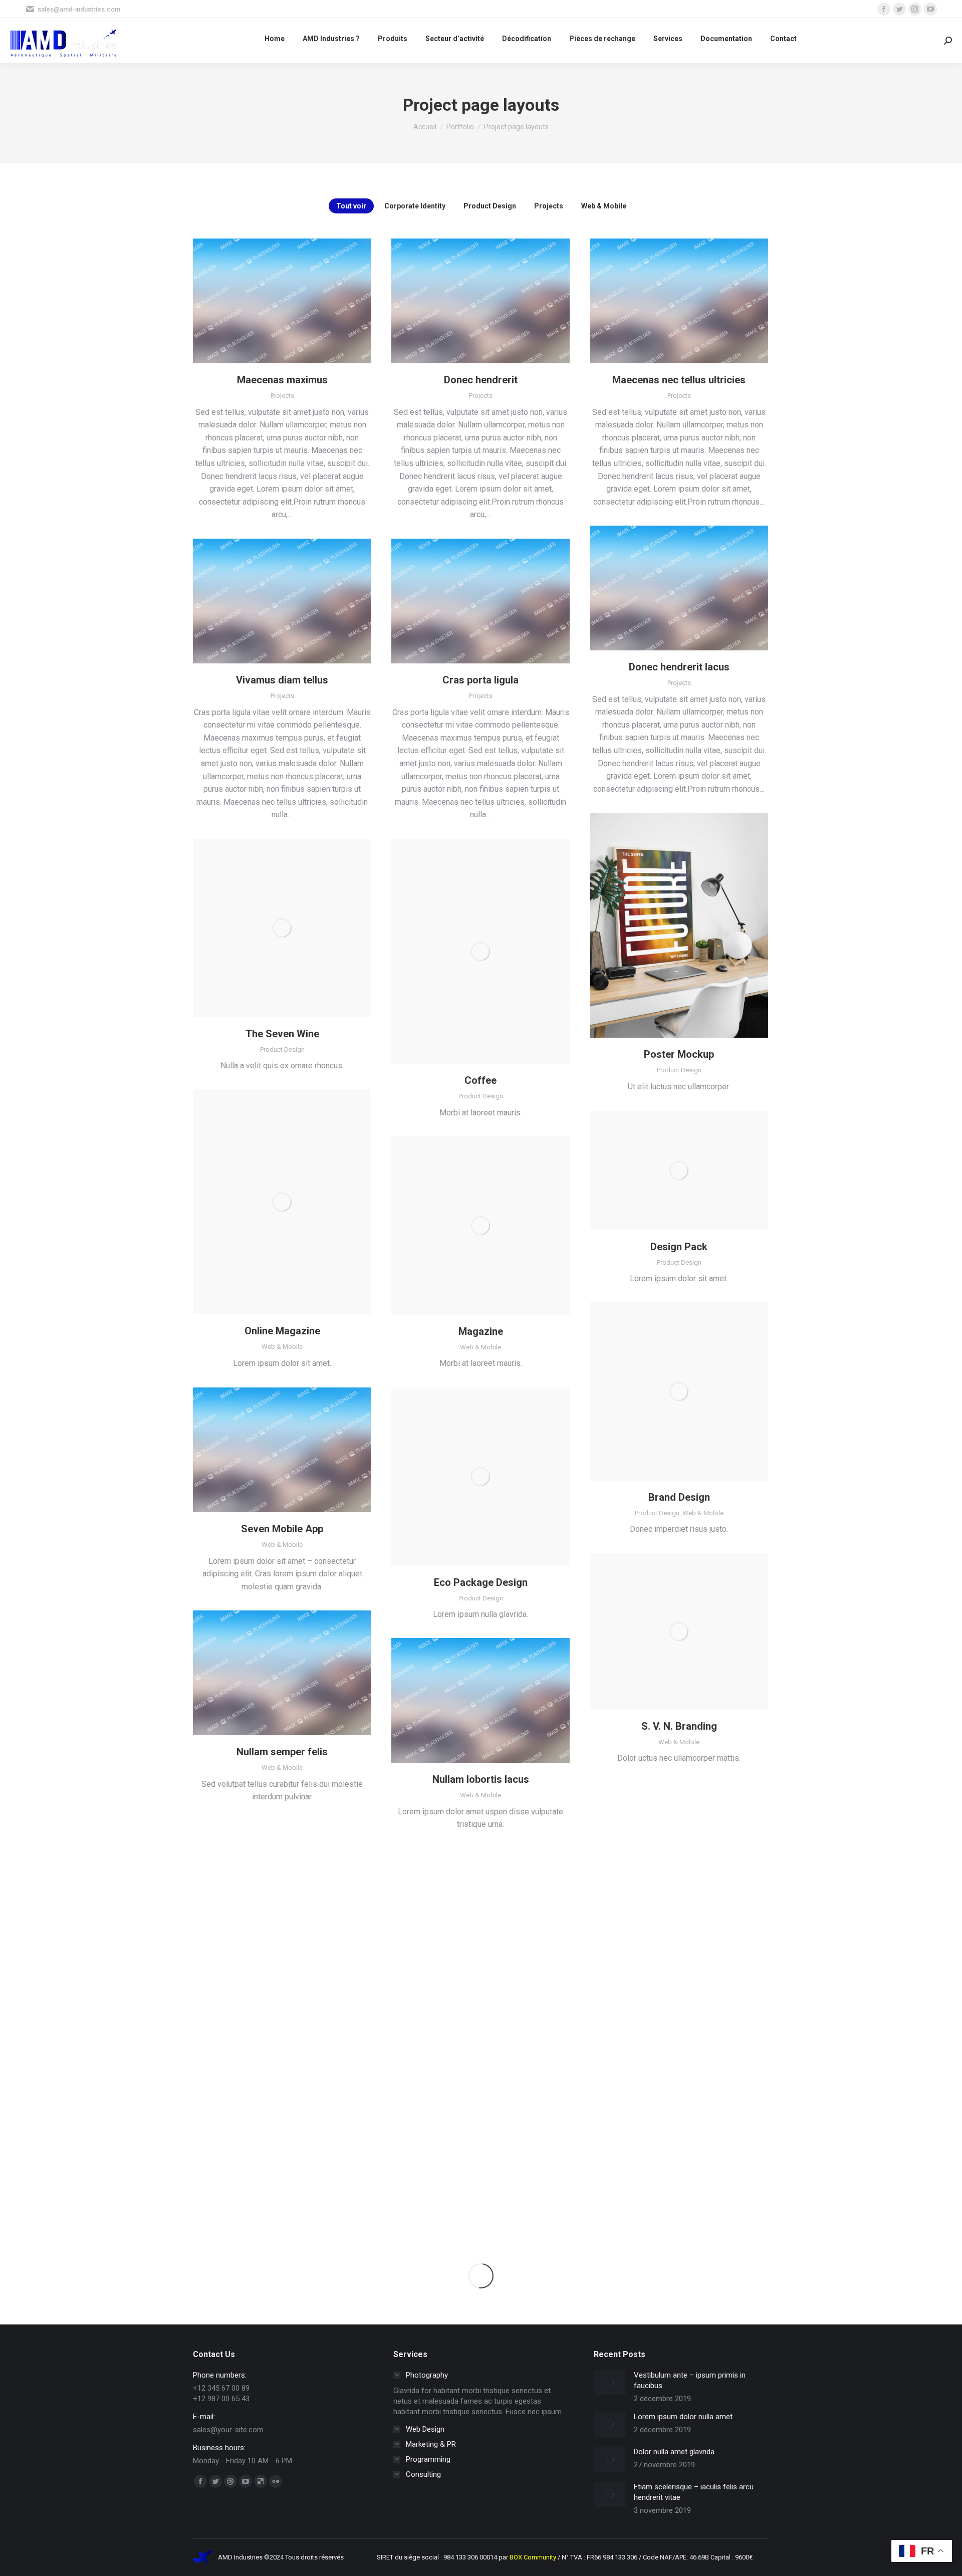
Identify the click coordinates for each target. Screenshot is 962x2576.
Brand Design (679, 1497)
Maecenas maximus (282, 380)
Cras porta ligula (480, 680)
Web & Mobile (604, 206)
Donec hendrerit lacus (679, 667)
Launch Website (652, 1844)
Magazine (481, 1331)
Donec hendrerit (481, 380)
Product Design (490, 206)
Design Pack (679, 1247)
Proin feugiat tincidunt (679, 2134)
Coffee (480, 1080)
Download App (255, 1450)
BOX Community (534, 2557)
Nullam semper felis (282, 1752)
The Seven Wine (282, 1034)
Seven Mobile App (282, 1529)
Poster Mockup (679, 1054)
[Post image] (610, 2383)
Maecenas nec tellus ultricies (679, 380)
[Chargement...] (481, 2276)
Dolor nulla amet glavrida (674, 2452)
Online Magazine (282, 1331)
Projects (549, 206)
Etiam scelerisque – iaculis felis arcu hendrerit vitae (694, 2492)
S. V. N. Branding (679, 1726)
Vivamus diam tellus (282, 680)
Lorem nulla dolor (282, 1962)
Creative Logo (480, 1984)
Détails (282, 301)
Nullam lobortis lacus (481, 1779)
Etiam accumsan (282, 2173)
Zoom (665, 925)
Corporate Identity (415, 206)
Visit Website (652, 2055)
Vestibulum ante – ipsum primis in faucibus (690, 2380)
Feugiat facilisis (481, 2182)
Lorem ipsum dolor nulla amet (683, 2417)
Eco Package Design (481, 1582)
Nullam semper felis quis (679, 1923)
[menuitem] (275, 38)
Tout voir (351, 206)
